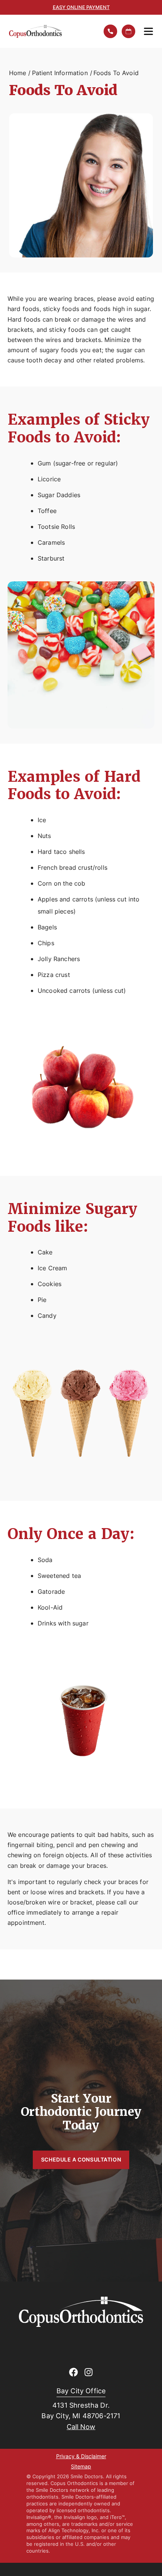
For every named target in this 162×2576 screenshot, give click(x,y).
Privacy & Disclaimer (81, 2457)
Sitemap (81, 2467)
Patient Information (60, 73)
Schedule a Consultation (81, 2159)
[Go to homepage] (51, 31)
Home (18, 73)
